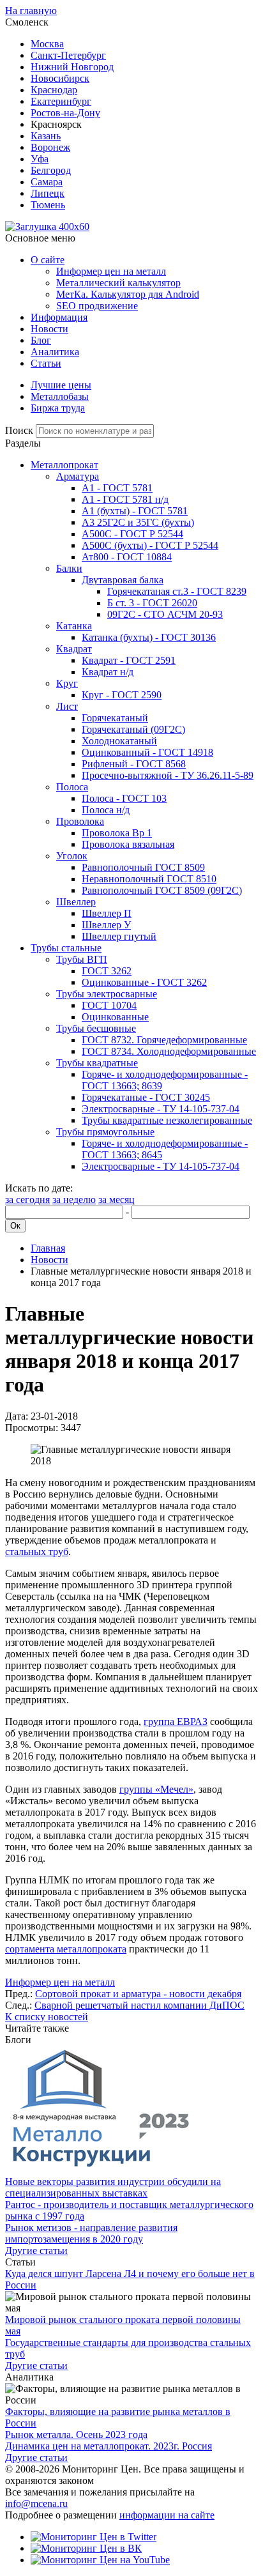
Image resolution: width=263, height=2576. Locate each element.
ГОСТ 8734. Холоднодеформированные (169, 1051)
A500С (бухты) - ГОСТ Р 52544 (150, 545)
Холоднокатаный (119, 741)
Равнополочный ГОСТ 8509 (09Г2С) (162, 890)
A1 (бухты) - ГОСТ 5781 (135, 511)
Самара (47, 182)
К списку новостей (47, 2017)
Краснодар (54, 90)
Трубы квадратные (97, 1063)
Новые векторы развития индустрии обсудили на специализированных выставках (113, 2187)
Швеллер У (106, 925)
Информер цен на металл (111, 271)
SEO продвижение (97, 306)
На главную (31, 11)
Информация (59, 317)
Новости (49, 329)
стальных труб (37, 1552)
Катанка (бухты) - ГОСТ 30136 (149, 637)
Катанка (74, 626)
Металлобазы (60, 396)
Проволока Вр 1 (117, 833)
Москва (47, 44)
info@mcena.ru (36, 2503)
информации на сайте (167, 2515)
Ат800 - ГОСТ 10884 (127, 557)
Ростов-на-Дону (65, 113)
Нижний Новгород (72, 67)
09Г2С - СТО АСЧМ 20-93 (165, 614)
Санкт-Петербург (68, 55)
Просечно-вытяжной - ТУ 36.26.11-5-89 (168, 775)
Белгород (51, 170)
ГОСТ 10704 (109, 1005)
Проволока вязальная (128, 844)
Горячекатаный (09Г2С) (133, 729)
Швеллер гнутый (119, 936)
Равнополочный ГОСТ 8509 (143, 867)
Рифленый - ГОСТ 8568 (134, 764)
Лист (67, 706)
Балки (69, 568)
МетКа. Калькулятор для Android (128, 294)
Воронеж (50, 147)
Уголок (72, 856)
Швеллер (76, 902)
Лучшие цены (61, 385)
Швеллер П (107, 913)
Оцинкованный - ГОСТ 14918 (147, 752)
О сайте (48, 260)
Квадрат (74, 649)
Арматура (78, 476)
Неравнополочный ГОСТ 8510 (149, 879)
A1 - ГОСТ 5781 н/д (125, 499)
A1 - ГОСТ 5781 (117, 488)
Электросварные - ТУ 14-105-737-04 (161, 1109)
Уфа (40, 159)
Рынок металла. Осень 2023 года (76, 2434)
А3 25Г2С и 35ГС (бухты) (138, 522)
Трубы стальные (66, 948)
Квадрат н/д (108, 672)
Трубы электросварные (107, 994)
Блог (41, 340)
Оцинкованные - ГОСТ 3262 (144, 982)
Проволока (80, 821)
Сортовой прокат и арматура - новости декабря (138, 1994)
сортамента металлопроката (66, 1949)
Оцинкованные (115, 1017)
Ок (15, 1226)
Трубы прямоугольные (105, 1132)
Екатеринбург (61, 101)
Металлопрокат (64, 465)
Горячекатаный (115, 718)
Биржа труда (58, 408)
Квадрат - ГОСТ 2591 (129, 660)
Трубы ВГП (82, 959)
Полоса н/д (106, 810)
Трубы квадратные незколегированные (167, 1120)
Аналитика (55, 352)
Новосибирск (60, 78)
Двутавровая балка (123, 580)
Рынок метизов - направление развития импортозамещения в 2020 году (91, 2233)
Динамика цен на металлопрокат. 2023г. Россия (109, 2446)
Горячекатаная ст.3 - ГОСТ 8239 (177, 591)
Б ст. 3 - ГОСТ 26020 (152, 603)
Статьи (46, 363)
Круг (67, 683)
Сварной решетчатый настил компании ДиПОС (139, 2005)
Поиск (19, 430)
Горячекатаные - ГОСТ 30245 (146, 1097)
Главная (48, 1248)
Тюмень (48, 205)
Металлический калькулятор (118, 283)
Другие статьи (36, 2250)
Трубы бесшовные (96, 1028)
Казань (46, 136)
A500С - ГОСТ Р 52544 (132, 534)
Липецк (48, 193)
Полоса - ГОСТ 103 (124, 798)
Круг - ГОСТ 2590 (122, 695)
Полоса (72, 787)
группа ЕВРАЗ (176, 1721)
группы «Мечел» (156, 1789)
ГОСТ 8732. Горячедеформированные (164, 1040)
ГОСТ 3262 (107, 971)
